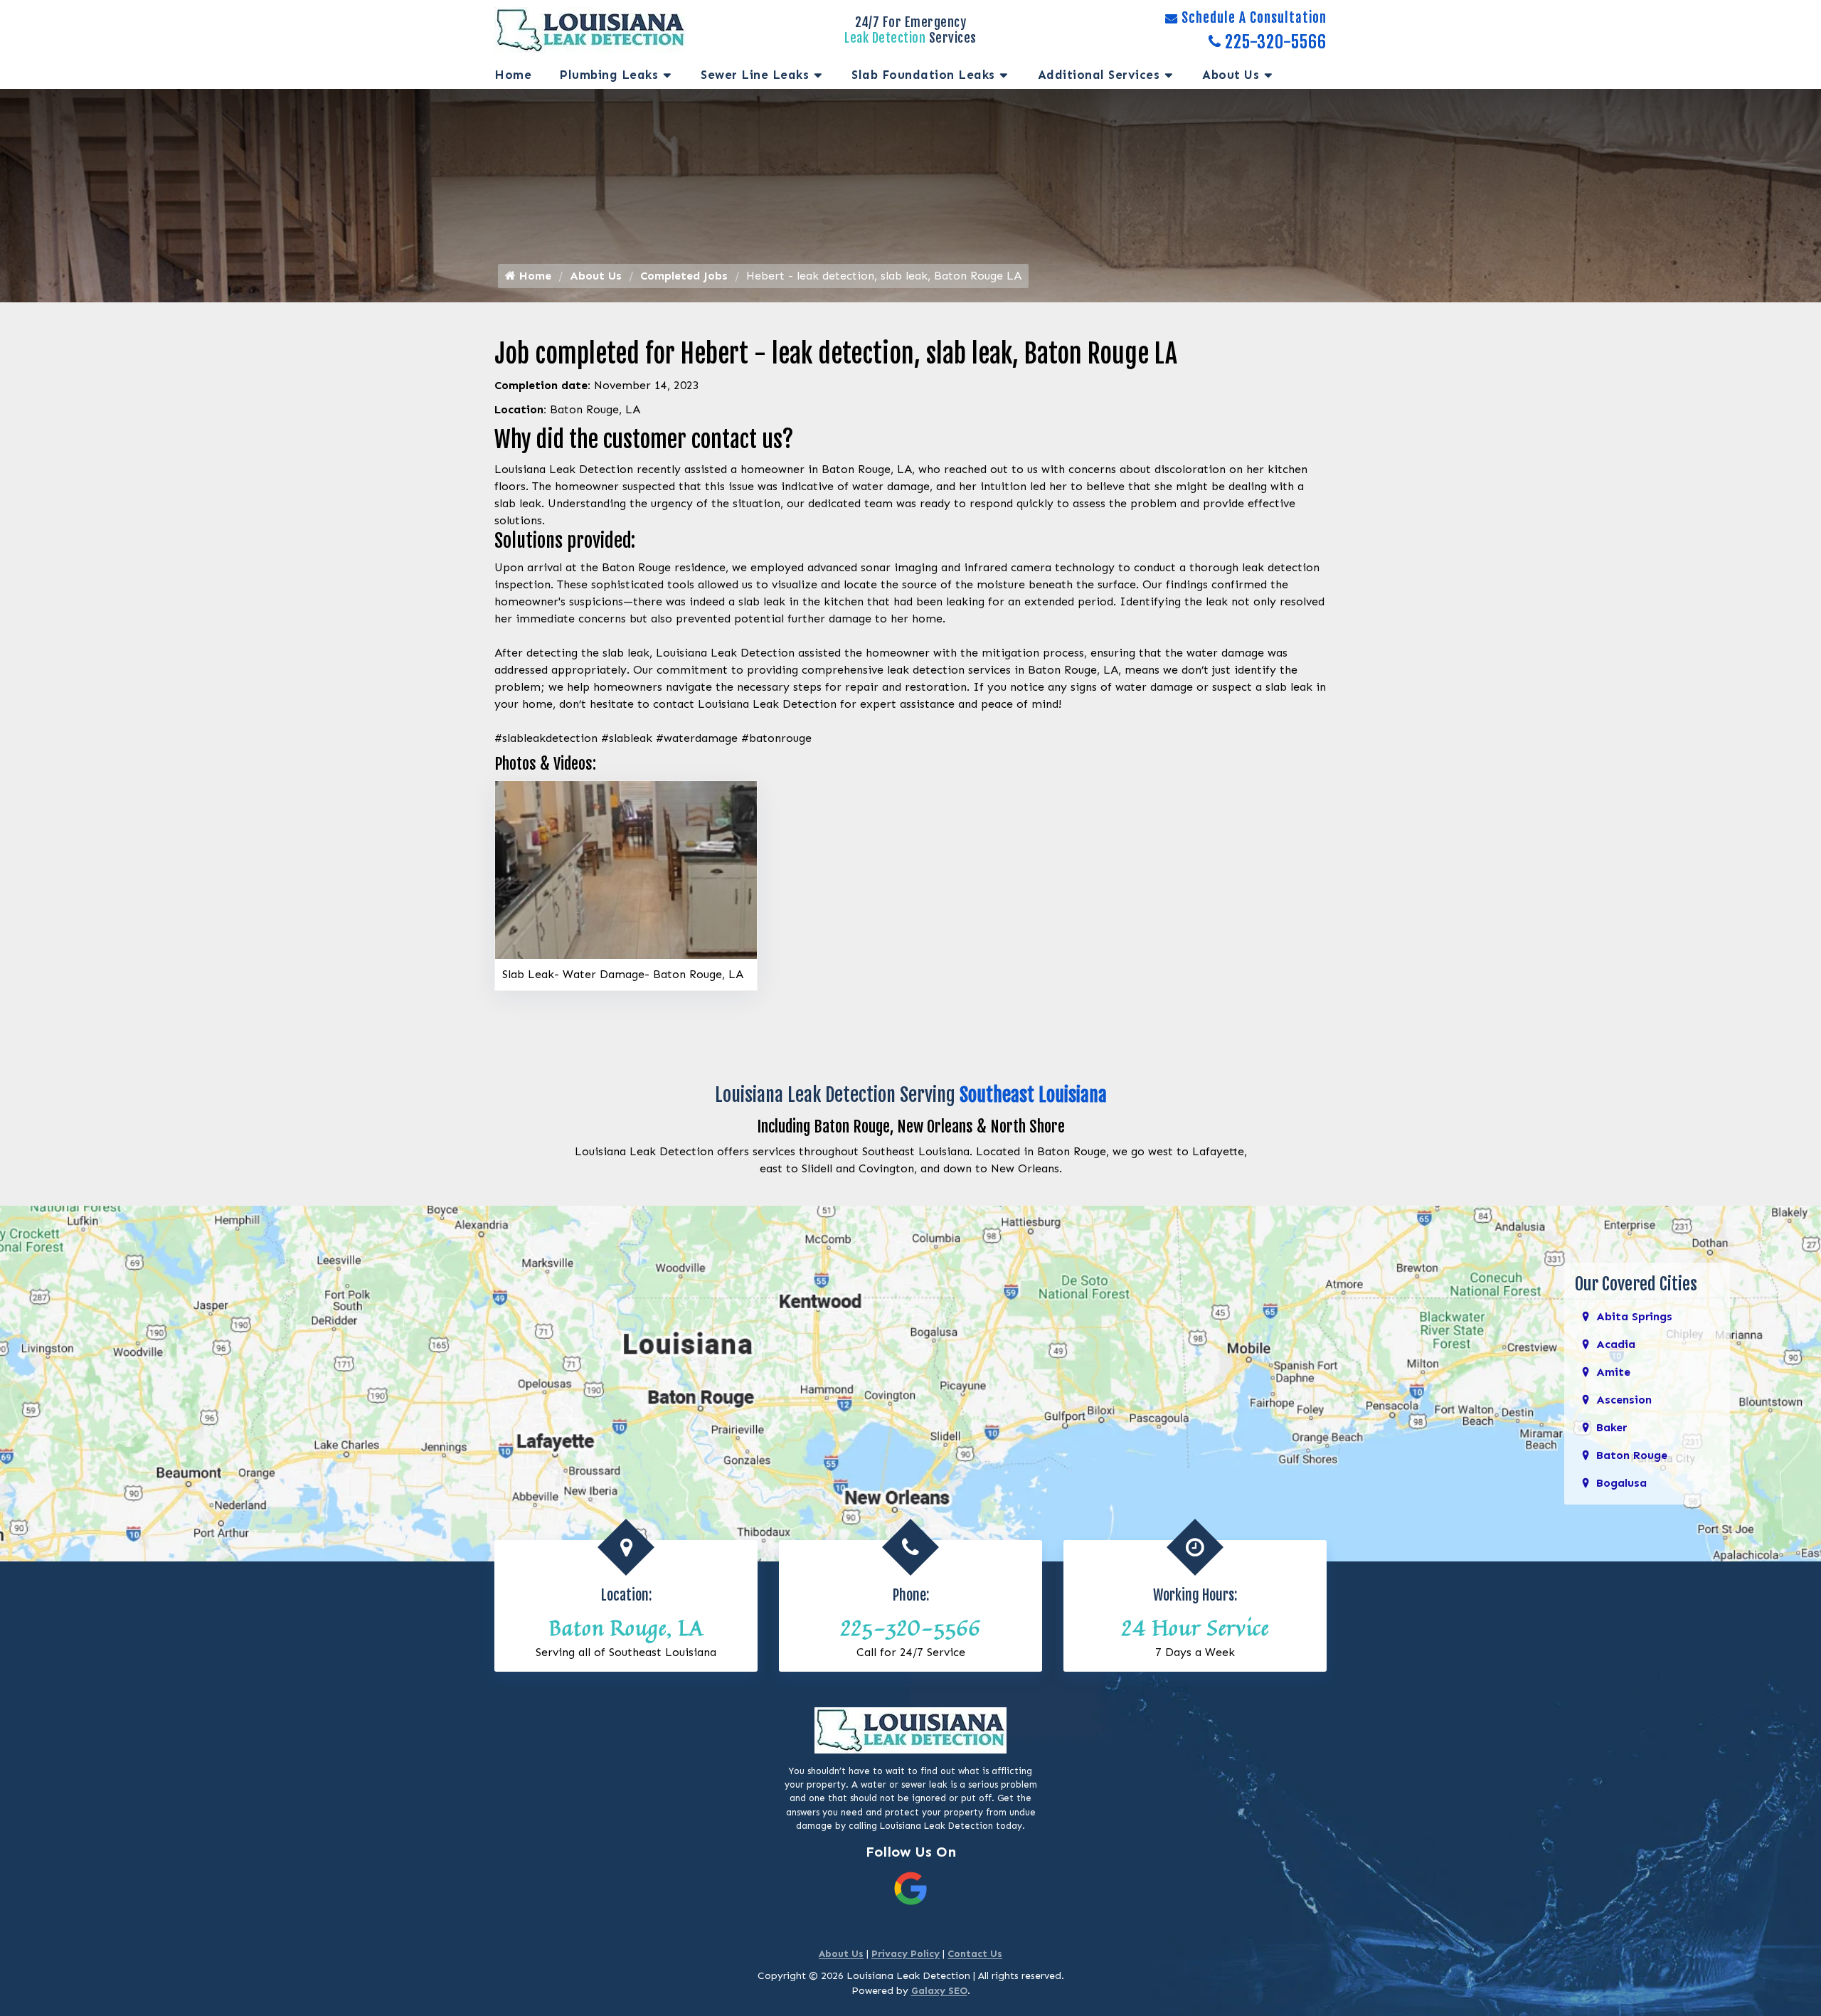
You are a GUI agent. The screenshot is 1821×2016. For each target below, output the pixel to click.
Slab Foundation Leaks (923, 75)
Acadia (1616, 1344)
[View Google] (910, 1888)
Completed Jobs (684, 276)
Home (513, 75)
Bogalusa (1621, 1483)
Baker (1612, 1427)
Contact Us (975, 1954)
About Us (1231, 75)
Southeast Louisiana (1033, 1095)
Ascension (1624, 1400)
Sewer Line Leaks (755, 75)
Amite (1613, 1372)
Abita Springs (1634, 1316)
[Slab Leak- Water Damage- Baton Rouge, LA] (626, 869)
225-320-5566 (1276, 43)
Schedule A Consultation (1254, 18)
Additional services (1099, 75)
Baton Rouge (1632, 1455)
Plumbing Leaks (609, 75)
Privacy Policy (906, 1954)
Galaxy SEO (939, 1991)
